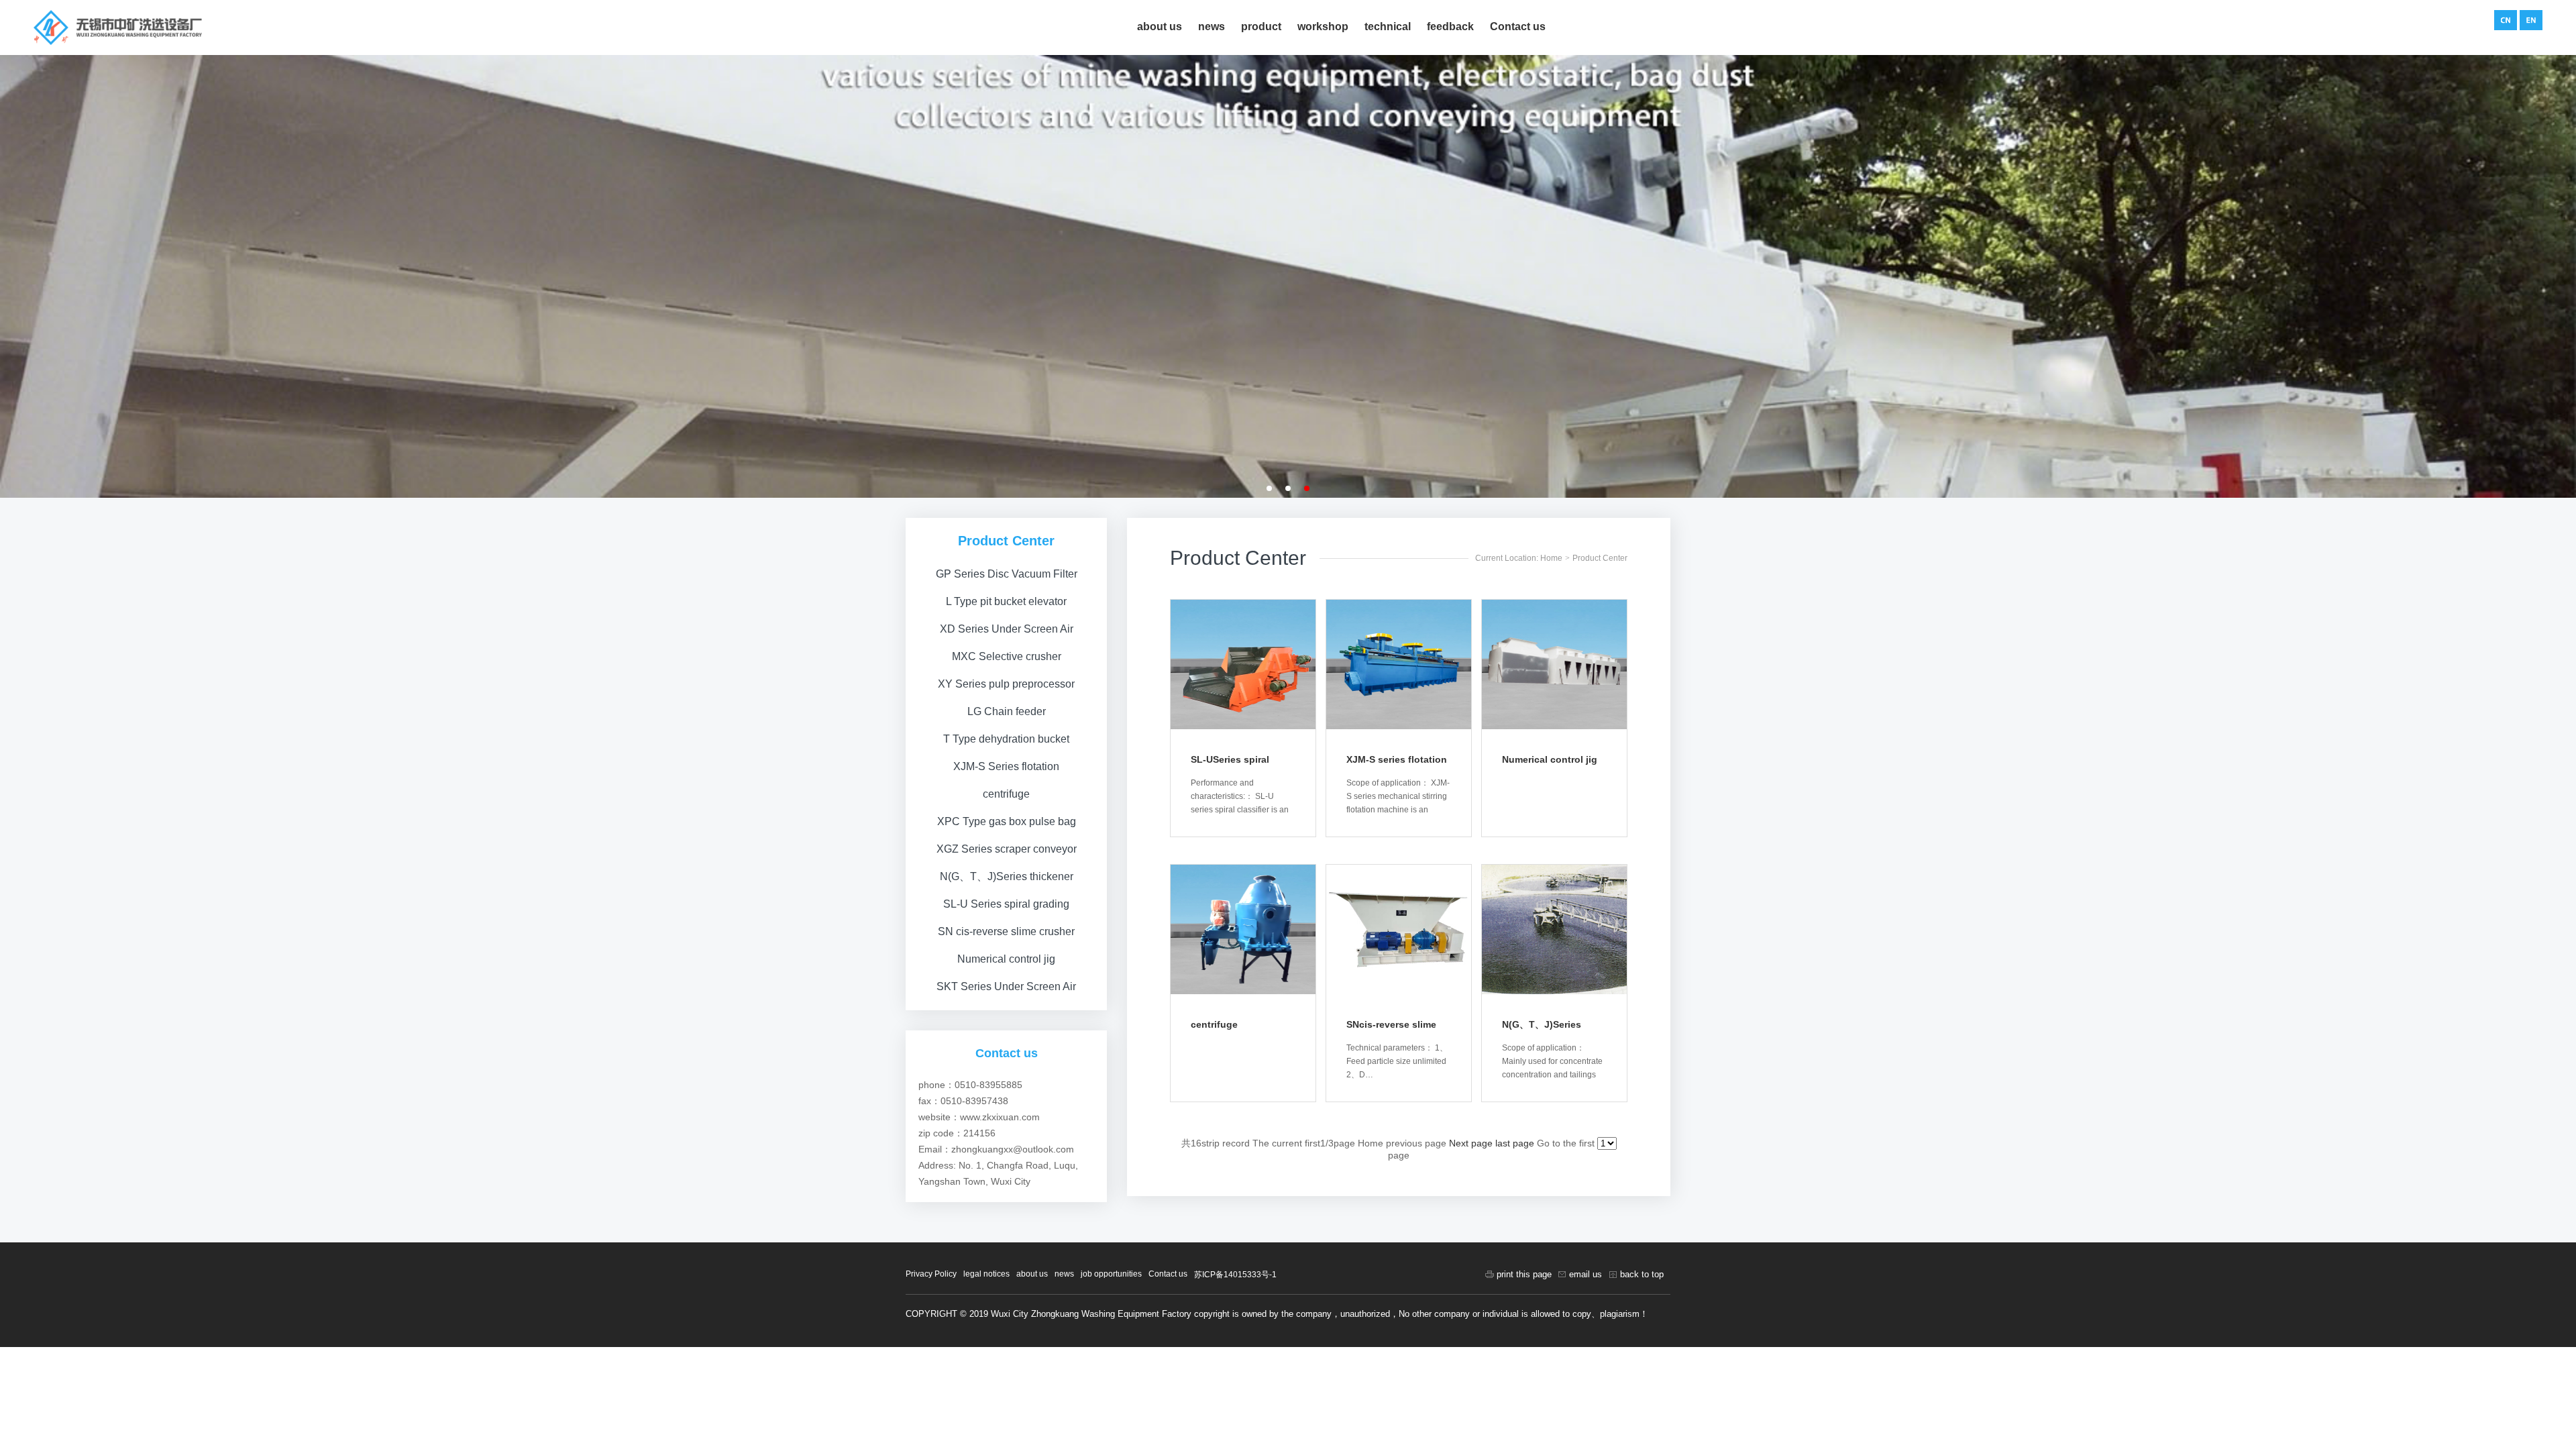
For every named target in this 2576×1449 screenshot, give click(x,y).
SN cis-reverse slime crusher (1006, 931)
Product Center (1600, 558)
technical (1388, 26)
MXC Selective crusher (1007, 656)
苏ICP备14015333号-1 (1235, 1275)
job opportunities (1111, 1274)
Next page (1471, 1143)
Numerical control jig (1006, 959)
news (1212, 26)
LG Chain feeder (1007, 711)
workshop (1323, 26)
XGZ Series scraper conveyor (1007, 849)
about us (1160, 26)
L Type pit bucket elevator (1006, 601)
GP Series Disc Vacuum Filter (1007, 574)
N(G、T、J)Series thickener (1007, 876)
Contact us (1518, 26)
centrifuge (1006, 794)
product (1261, 26)
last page (1515, 1143)
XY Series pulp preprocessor (1006, 684)
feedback (1450, 26)
